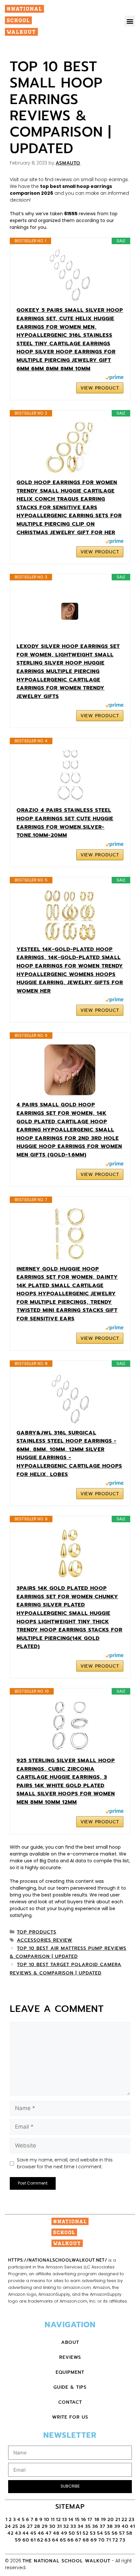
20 (111, 2520)
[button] (130, 21)
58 (129, 2533)
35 (88, 2526)
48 (56, 2533)
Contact (70, 2402)
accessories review (45, 1940)
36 (95, 2526)
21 (118, 2520)
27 (30, 2526)
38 (110, 2526)
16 (84, 2520)
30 (52, 2526)
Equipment (70, 2372)
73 (122, 2540)
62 (40, 2540)
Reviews (70, 2357)
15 (77, 2520)
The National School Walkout (66, 2561)
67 (78, 2540)
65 (63, 2540)
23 (132, 2520)
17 (91, 2520)
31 (59, 2526)
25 (15, 2526)
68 (86, 2540)
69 (94, 2540)
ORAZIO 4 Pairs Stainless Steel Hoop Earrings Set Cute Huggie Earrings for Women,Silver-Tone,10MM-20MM (65, 823)
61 (33, 2540)
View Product (100, 388)
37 (103, 2526)
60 (26, 2540)
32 (66, 2526)
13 (65, 2520)
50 (72, 2533)
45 (33, 2533)
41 (133, 2526)
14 (71, 2520)
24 (8, 2526)
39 (117, 2526)
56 (115, 2533)
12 (58, 2520)
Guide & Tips (70, 2387)
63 (48, 2540)
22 (124, 2520)
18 (97, 2520)
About (70, 2342)
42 (11, 2533)
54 (100, 2533)
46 (41, 2533)
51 (79, 2533)
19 (104, 2520)
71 (109, 2540)
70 (102, 2540)
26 (23, 2526)
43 (18, 2533)
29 (45, 2526)
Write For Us (70, 2417)
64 (55, 2540)
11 (53, 2520)
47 (49, 2533)
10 (47, 2520)
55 (107, 2533)
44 (26, 2533)
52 (86, 2533)
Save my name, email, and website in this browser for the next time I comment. (65, 2163)
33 (73, 2526)
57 (122, 2533)
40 (125, 2526)
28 (37, 2526)
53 (93, 2533)
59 (18, 2540)
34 (81, 2526)
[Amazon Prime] (114, 378)
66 (71, 2540)
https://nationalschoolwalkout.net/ (58, 2260)
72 (115, 2540)
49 (64, 2533)
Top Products (37, 1932)
